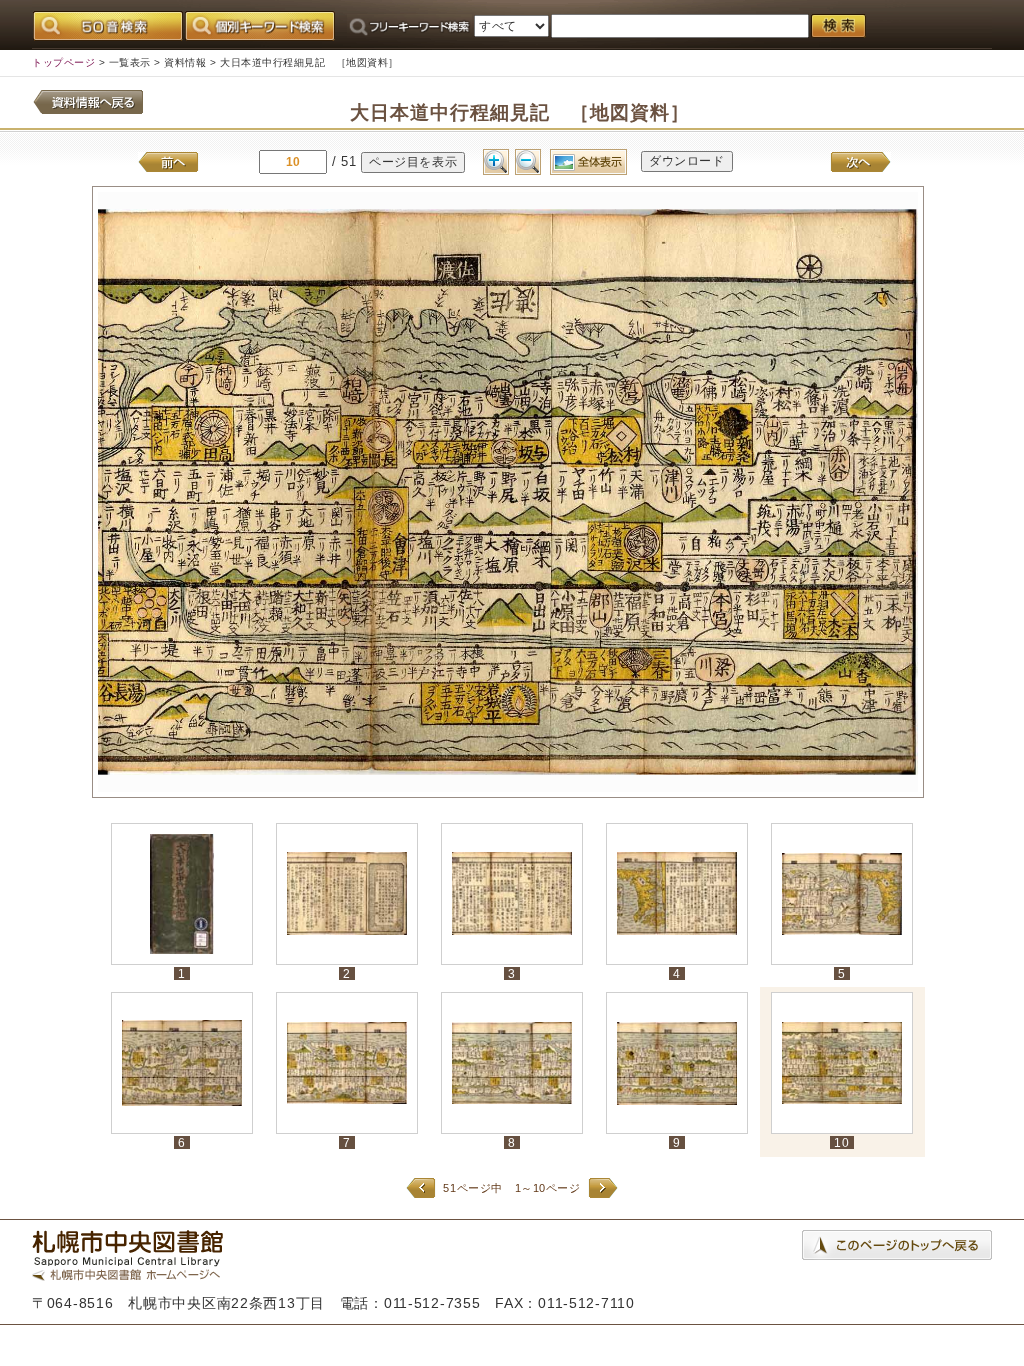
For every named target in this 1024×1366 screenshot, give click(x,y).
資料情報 (185, 62)
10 (841, 1142)
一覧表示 (130, 62)
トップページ (63, 62)
